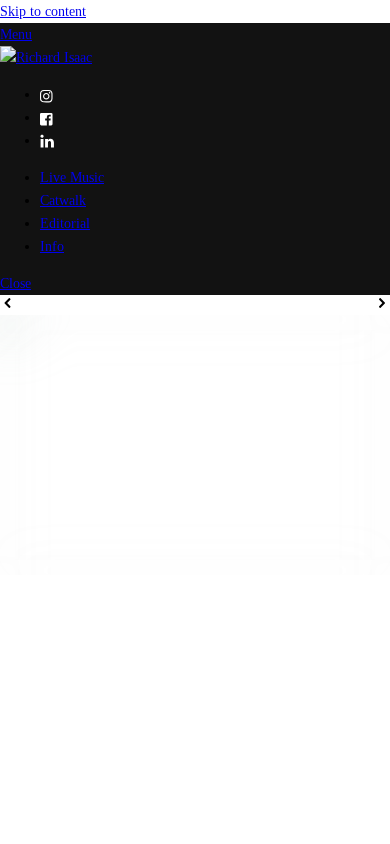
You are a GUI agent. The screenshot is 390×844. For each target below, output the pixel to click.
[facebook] (47, 117)
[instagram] (47, 94)
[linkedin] (47, 140)
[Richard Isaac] (46, 57)
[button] (8, 303)
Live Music (72, 177)
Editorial (65, 223)
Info (52, 246)
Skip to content (43, 11)
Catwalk (63, 200)
